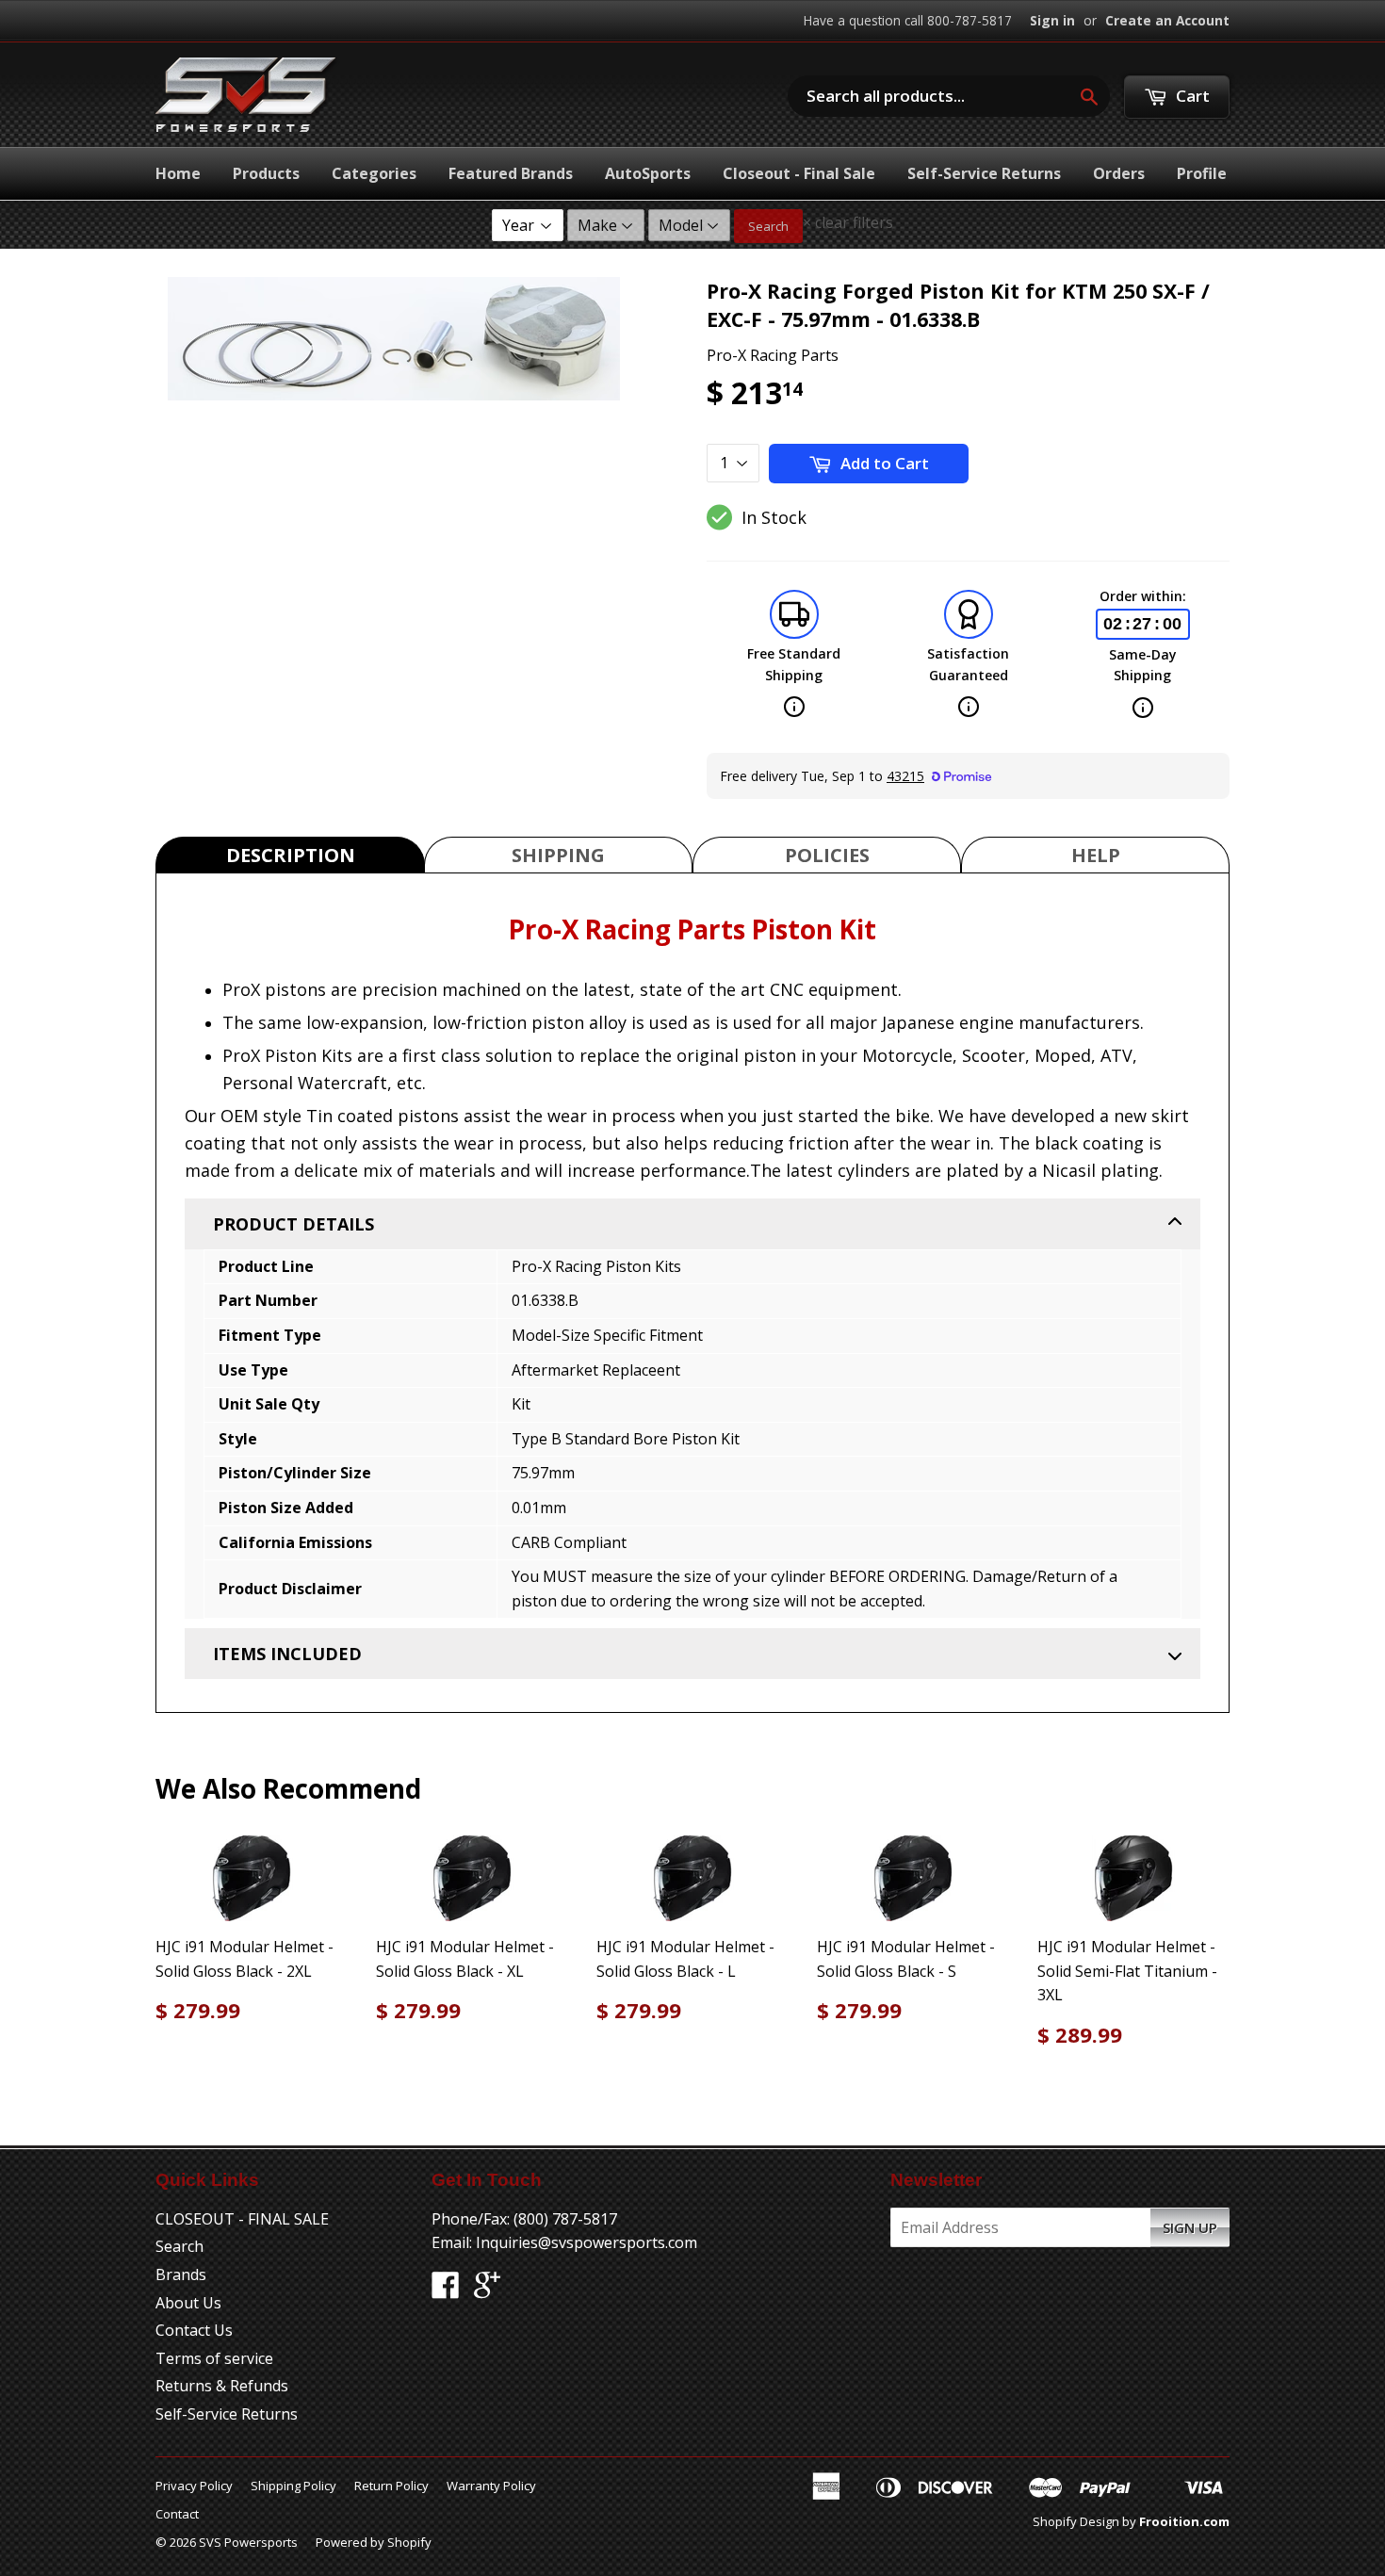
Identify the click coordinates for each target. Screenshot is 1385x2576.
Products (266, 173)
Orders (1119, 173)
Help (1096, 855)
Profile (1202, 173)
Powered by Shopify (374, 2542)
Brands (181, 2274)
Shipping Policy (293, 2486)
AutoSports (648, 173)
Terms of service (214, 2358)
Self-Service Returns (984, 173)
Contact (177, 2514)
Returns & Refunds (222, 2386)
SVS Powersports (248, 2542)
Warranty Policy (491, 2486)
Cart (1191, 96)
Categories (374, 173)
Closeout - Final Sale (799, 173)
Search (768, 226)
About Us (188, 2303)
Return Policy (391, 2486)
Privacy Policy (194, 2486)
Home (178, 173)
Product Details (293, 1224)
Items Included (287, 1654)
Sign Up (1190, 2227)
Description (291, 855)
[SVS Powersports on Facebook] (446, 2291)
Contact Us (194, 2330)
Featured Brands (511, 173)
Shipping (558, 855)
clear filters (848, 222)
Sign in (1052, 20)
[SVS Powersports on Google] (487, 2291)
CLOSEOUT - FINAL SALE (242, 2219)
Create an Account (1167, 20)
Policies (827, 855)
